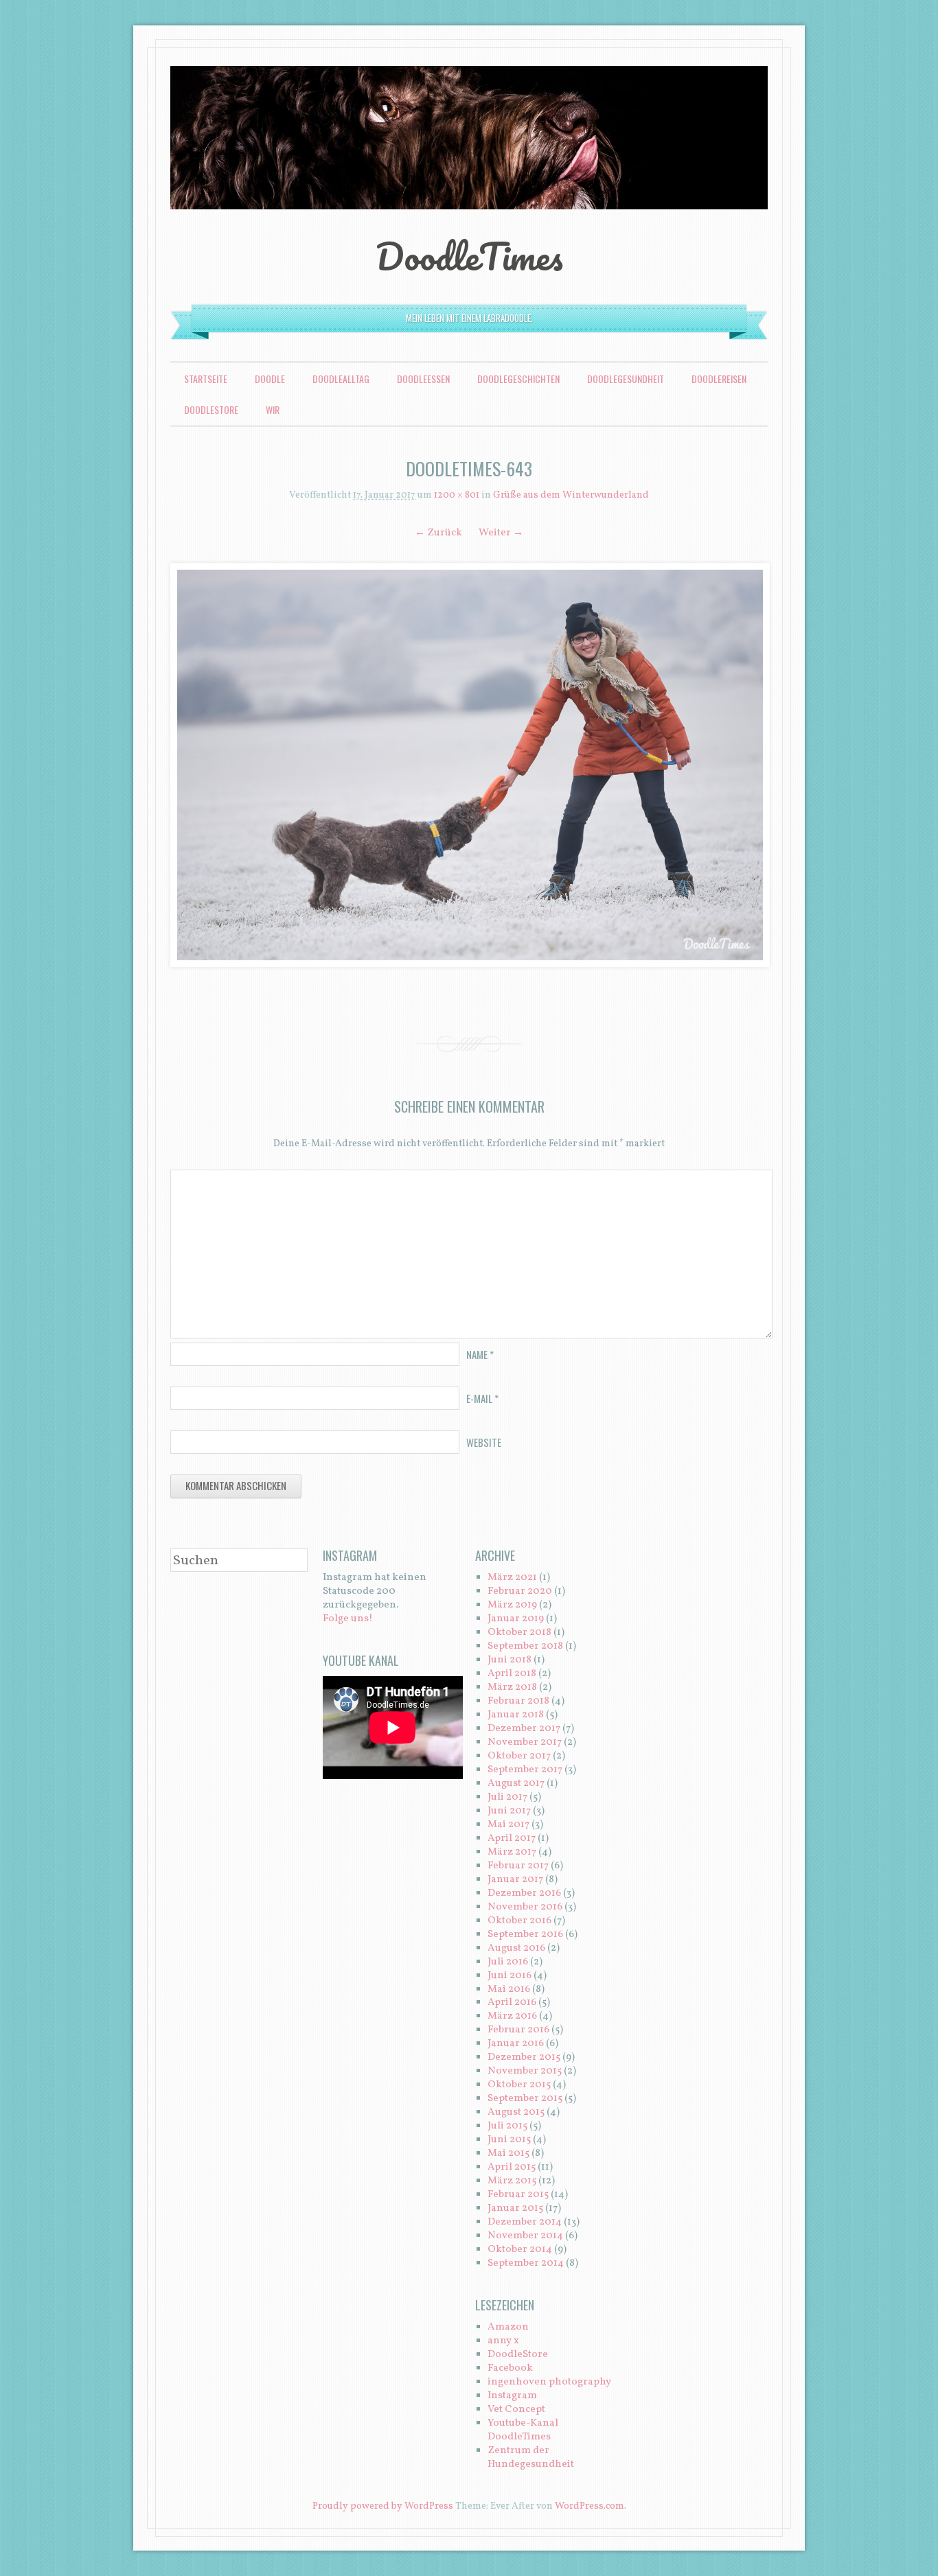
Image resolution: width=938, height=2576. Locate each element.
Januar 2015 (515, 2208)
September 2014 (526, 2263)
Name (480, 1354)
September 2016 (525, 1935)
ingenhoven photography (549, 2382)
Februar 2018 (518, 1701)
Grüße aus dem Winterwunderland (571, 495)
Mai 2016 (509, 1989)
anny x (503, 2341)
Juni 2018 (510, 1660)
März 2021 (512, 1578)
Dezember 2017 (524, 1729)
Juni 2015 (509, 2140)
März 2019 (512, 1605)
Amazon (508, 2327)
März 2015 (512, 2181)
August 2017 (516, 1784)
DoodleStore (211, 409)
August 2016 (516, 1948)
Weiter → (501, 533)
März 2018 (512, 1687)
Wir (273, 409)
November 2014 (525, 2236)
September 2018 (525, 1646)
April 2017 (512, 1838)
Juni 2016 (510, 1976)
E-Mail (482, 1398)
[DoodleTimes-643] (469, 765)
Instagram (512, 2396)
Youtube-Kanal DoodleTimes (523, 2430)
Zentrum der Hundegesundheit (531, 2458)
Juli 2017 (507, 1797)
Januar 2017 (515, 1880)
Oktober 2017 (519, 1756)
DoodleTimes (469, 256)
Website (484, 1442)
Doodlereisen (719, 379)
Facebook (510, 2368)
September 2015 (525, 2099)
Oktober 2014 (520, 2250)
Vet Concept (516, 2410)
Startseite (206, 379)
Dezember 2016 (524, 1893)
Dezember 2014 (525, 2222)
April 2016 (512, 2003)
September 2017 (525, 1770)
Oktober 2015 (519, 2085)
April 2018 (512, 1674)
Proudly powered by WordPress (383, 2506)
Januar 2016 (516, 2044)
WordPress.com (590, 2506)
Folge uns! (348, 1619)
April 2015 (512, 2167)
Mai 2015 (508, 2154)
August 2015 (516, 2112)
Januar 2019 (516, 1619)
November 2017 (525, 1742)
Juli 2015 (507, 2126)
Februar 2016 (518, 2030)
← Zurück (438, 533)
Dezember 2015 (524, 2057)
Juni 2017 (509, 1811)
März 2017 (512, 1852)
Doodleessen (423, 379)
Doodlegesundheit (626, 379)
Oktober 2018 (519, 1633)
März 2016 (512, 2016)
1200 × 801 (457, 495)
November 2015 (525, 2071)
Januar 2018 (516, 1715)
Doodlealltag (341, 379)
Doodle (270, 379)
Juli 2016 (508, 1962)
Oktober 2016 (519, 1921)
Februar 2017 (518, 1866)
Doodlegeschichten (518, 379)
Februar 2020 (520, 1591)
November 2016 (525, 1907)
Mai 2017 (508, 1825)
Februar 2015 (518, 2195)
